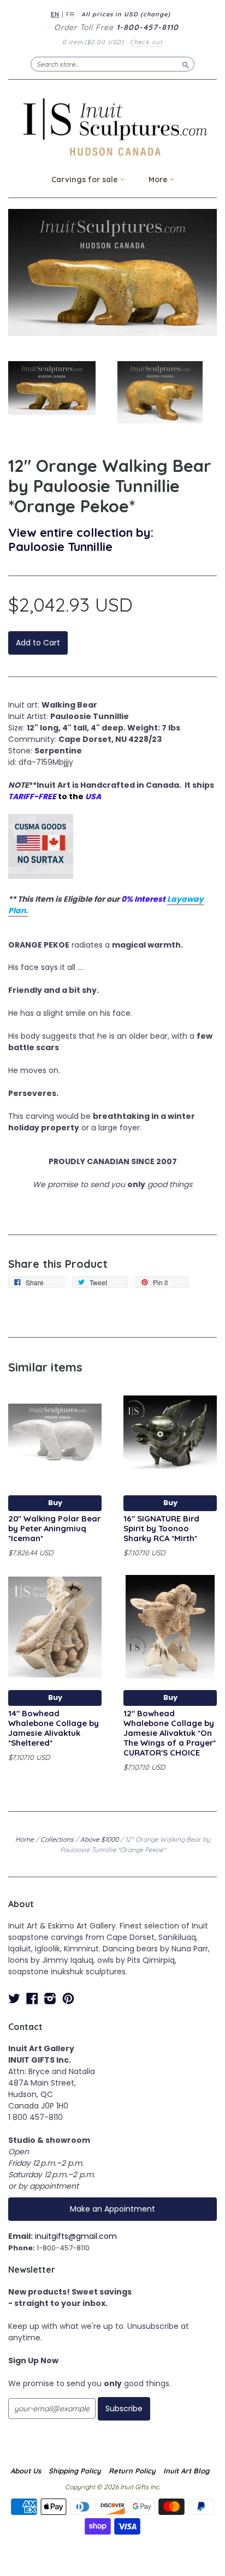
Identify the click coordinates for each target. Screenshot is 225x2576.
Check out (146, 42)
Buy (55, 1503)
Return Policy (132, 2471)
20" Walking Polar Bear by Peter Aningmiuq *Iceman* (54, 1528)
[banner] (112, 127)
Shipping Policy (75, 2471)
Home (25, 1839)
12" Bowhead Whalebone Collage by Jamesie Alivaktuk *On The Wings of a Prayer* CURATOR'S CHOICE (170, 1733)
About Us (26, 2471)
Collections (57, 1839)
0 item (93, 42)
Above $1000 (99, 1839)
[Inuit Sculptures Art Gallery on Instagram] (50, 1999)
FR (70, 14)
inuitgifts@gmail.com (76, 2236)
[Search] (186, 64)
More (159, 179)
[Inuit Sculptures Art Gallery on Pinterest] (68, 1999)
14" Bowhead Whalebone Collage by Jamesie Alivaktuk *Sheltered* (54, 1728)
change (155, 14)
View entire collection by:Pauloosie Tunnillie (81, 539)
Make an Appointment (112, 2209)
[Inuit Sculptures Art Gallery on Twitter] (14, 1999)
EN (55, 14)
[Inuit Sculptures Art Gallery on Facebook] (32, 1999)
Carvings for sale (86, 179)
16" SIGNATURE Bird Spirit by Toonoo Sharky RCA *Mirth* (161, 1528)
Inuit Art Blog (186, 2471)
